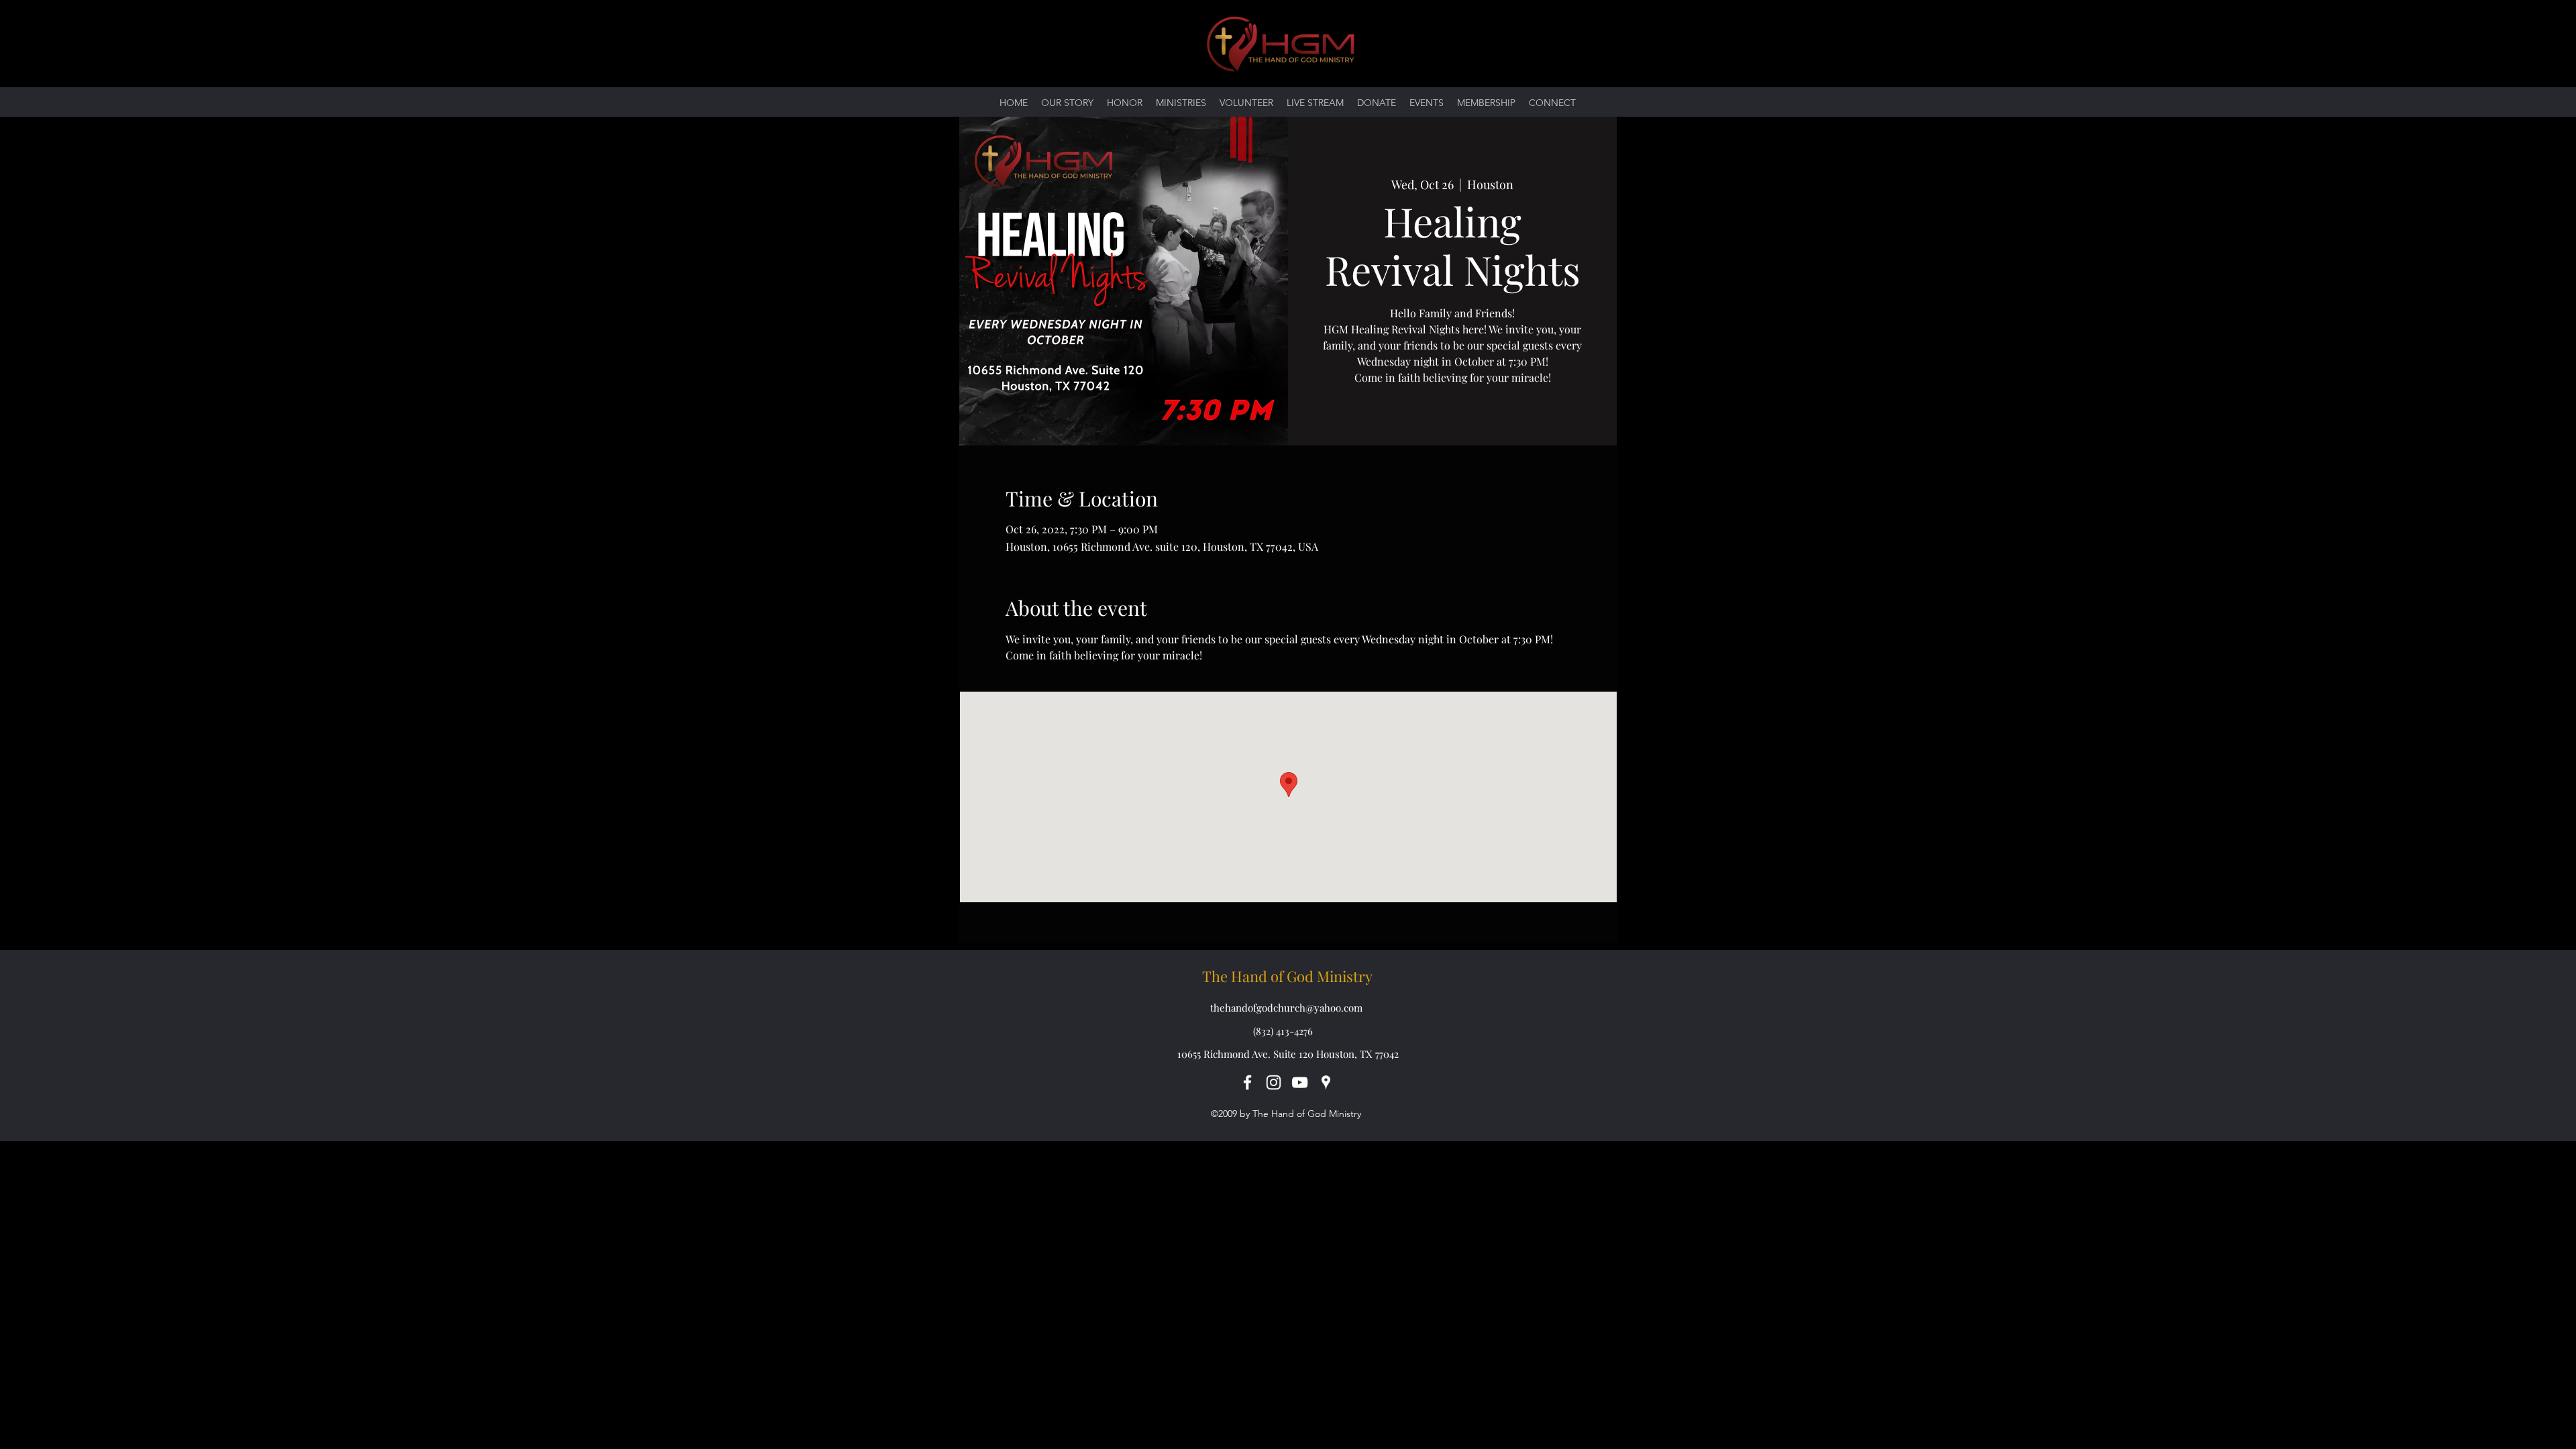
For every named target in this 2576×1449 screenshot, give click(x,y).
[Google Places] (1326, 1082)
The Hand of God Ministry (1287, 976)
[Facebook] (1247, 1082)
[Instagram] (1274, 1082)
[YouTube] (1300, 1082)
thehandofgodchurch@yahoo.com (1286, 1008)
